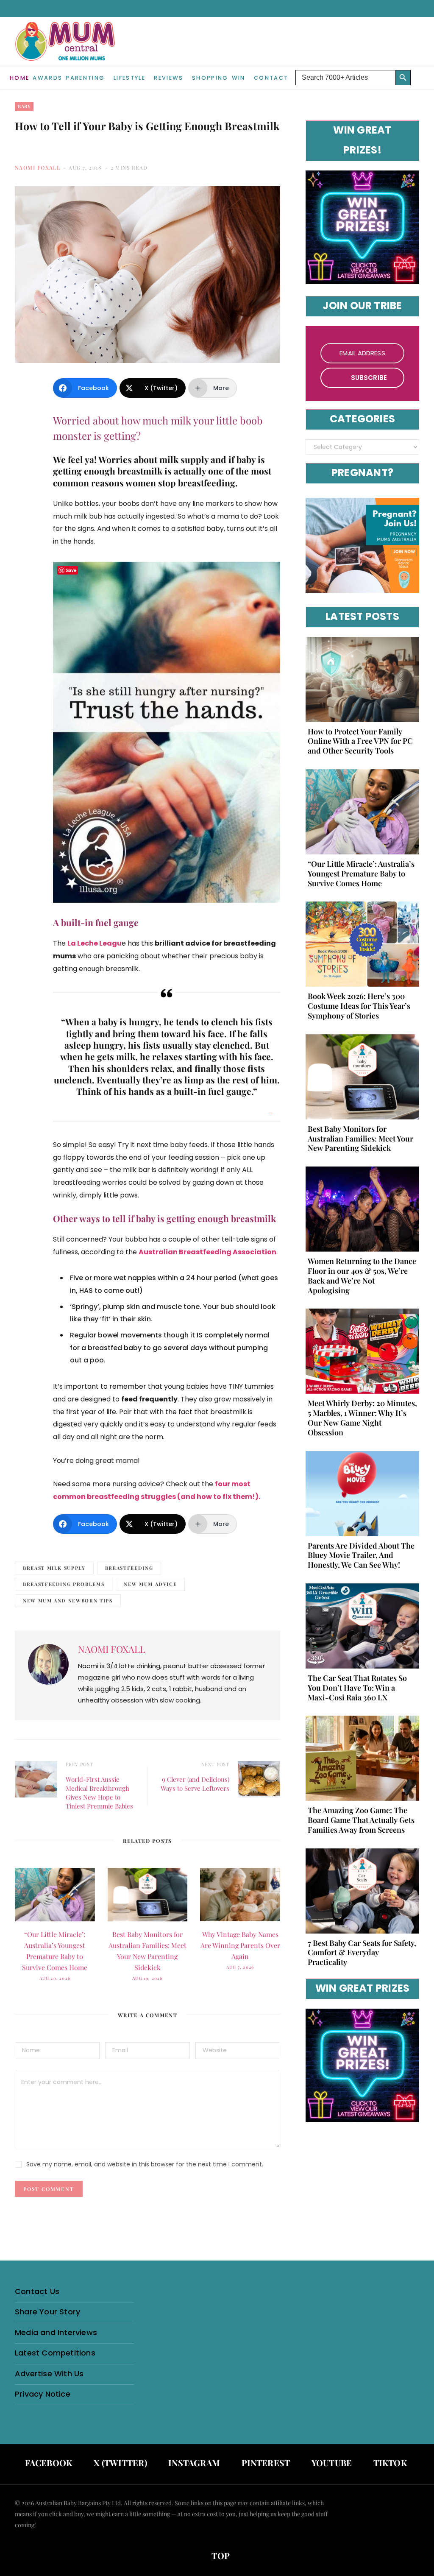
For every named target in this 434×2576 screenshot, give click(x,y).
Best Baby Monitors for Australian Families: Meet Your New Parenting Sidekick (360, 1139)
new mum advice (150, 1584)
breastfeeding (129, 1568)
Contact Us (37, 2291)
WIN (239, 78)
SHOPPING (210, 78)
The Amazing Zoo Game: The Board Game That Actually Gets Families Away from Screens (361, 1820)
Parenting (85, 78)
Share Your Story (47, 2312)
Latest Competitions (55, 2353)
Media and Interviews (56, 2332)
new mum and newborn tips (68, 1601)
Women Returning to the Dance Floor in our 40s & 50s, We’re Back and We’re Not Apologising (362, 1275)
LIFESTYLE (129, 78)
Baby (24, 106)
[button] (417, 71)
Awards (47, 78)
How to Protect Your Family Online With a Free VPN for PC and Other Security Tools (360, 741)
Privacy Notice (43, 2394)
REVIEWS (168, 78)
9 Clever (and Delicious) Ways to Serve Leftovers (195, 1784)
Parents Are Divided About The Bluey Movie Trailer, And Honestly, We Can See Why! (361, 1555)
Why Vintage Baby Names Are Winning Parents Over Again (240, 1945)
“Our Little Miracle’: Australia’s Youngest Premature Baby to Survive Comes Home (361, 874)
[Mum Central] (66, 50)
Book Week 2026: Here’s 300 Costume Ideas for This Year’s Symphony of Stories (359, 1006)
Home (19, 78)
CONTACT (271, 78)
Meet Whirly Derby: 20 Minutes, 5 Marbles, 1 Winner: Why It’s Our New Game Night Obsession (362, 1418)
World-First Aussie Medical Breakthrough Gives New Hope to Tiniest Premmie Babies (99, 1793)
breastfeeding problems (64, 1584)
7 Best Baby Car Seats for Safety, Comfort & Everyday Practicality (362, 1953)
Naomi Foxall (38, 167)
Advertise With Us (49, 2374)
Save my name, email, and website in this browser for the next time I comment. (145, 2164)
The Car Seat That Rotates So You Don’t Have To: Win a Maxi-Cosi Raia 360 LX (357, 1688)
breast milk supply (54, 1568)
